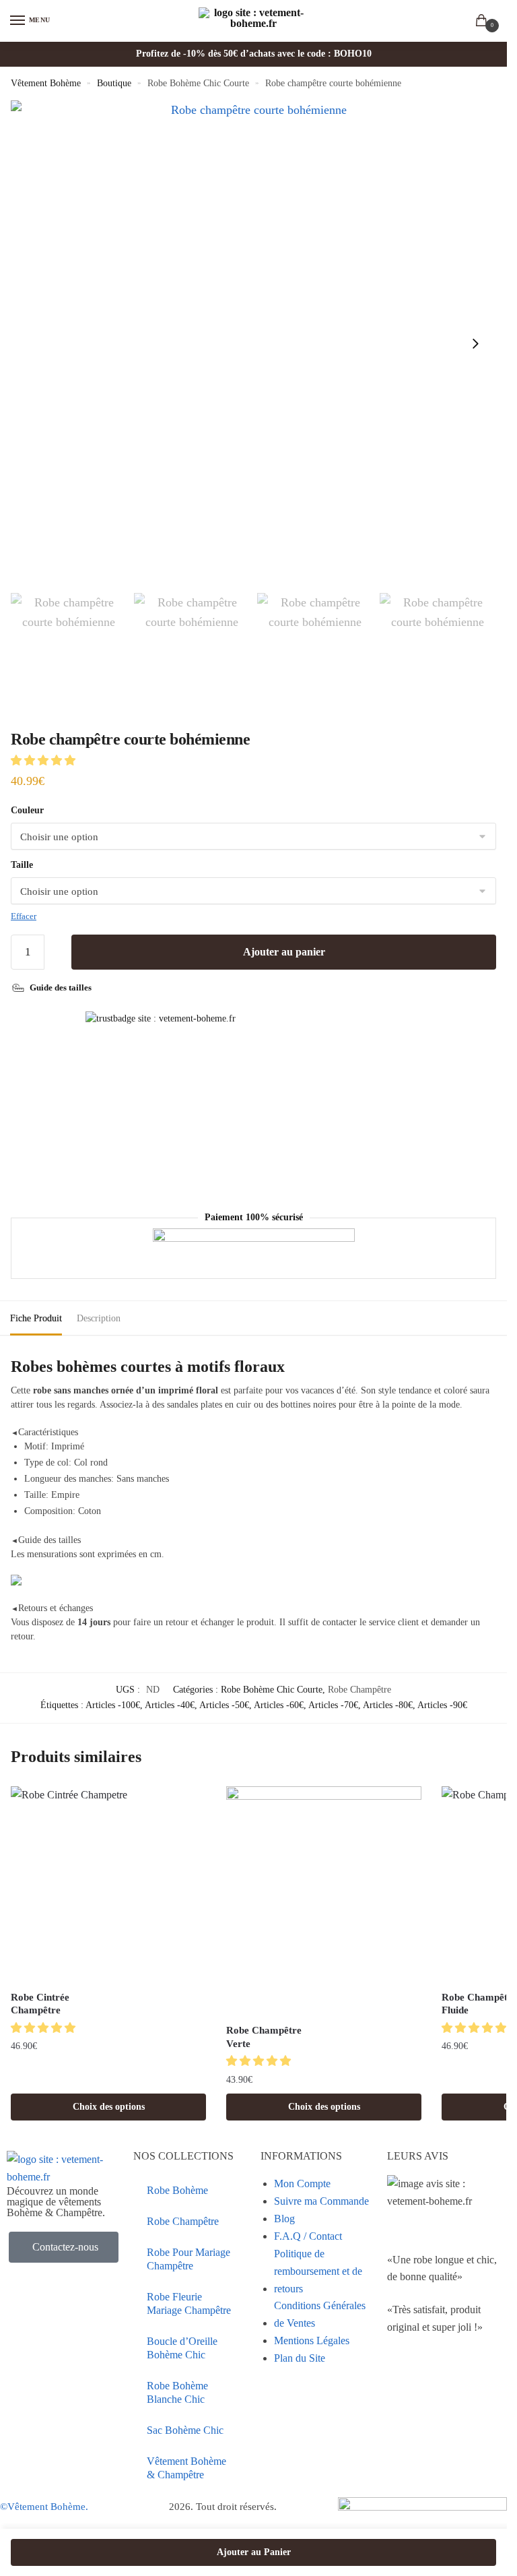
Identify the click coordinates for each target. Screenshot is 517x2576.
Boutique (114, 83)
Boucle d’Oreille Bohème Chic (182, 2348)
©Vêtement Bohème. (44, 2507)
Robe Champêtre (359, 1690)
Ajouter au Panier (254, 2552)
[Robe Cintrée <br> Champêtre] (108, 1884)
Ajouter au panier (284, 952)
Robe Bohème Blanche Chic (177, 2392)
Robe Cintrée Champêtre (40, 2004)
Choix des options (109, 2107)
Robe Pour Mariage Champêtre (188, 2259)
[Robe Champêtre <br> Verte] (324, 1901)
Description (99, 1318)
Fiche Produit (36, 1318)
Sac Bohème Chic (185, 2430)
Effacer (24, 916)
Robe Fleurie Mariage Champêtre (189, 2303)
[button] (44, 760)
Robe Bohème (177, 2190)
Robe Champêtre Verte (264, 2037)
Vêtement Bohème (46, 83)
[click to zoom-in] (253, 343)
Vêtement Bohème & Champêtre (186, 2468)
